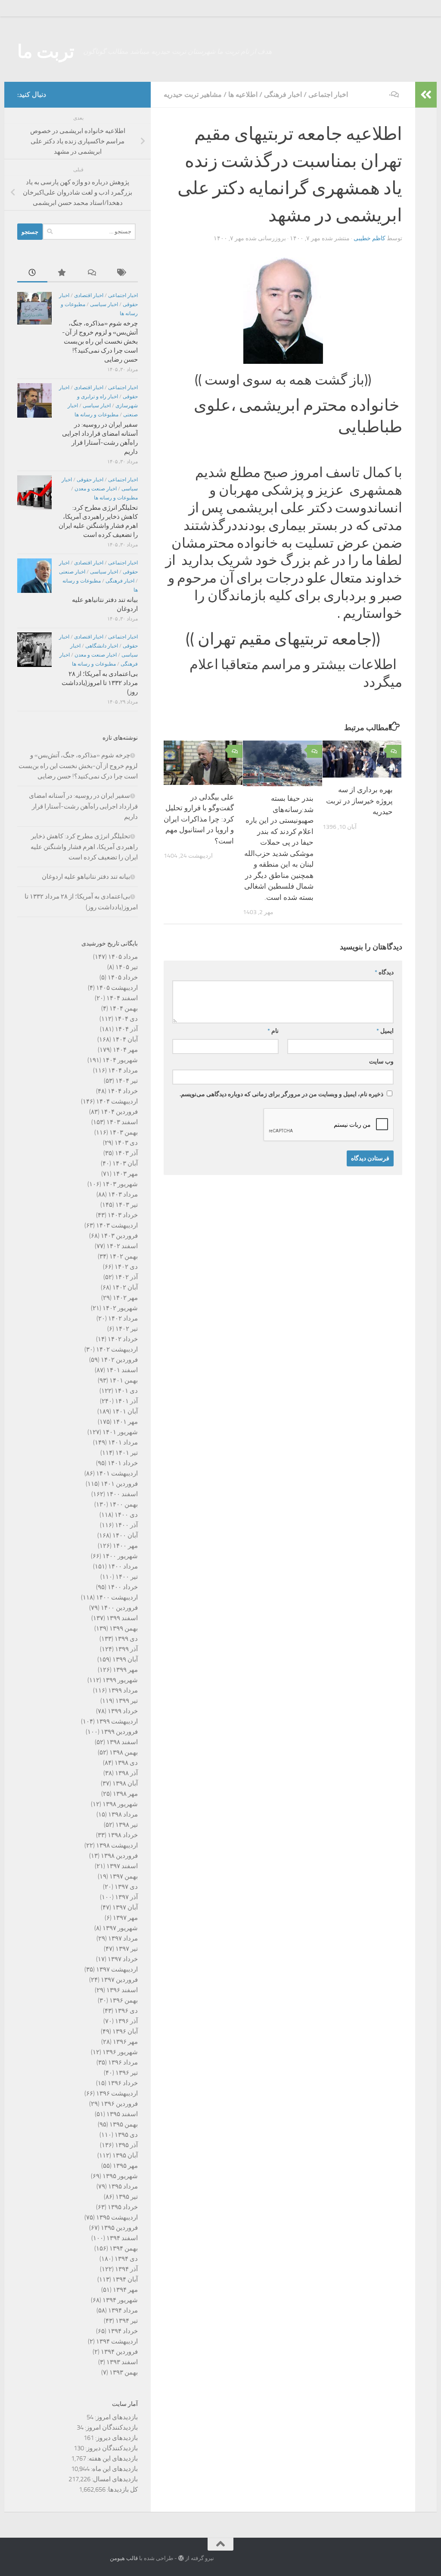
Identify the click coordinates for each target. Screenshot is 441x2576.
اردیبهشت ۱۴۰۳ (117, 1225)
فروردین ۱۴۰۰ (119, 1608)
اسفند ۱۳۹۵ (122, 2114)
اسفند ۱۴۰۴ (122, 998)
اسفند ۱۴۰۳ (122, 1122)
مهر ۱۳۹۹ (125, 1670)
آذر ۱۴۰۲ (126, 1277)
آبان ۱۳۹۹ (125, 1659)
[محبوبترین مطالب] (62, 273)
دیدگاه (384, 972)
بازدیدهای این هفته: (112, 2458)
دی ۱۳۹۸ (126, 1763)
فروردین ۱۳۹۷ (119, 1980)
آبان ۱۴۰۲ (125, 1287)
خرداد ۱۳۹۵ (123, 2207)
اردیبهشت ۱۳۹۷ (117, 1969)
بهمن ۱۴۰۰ (124, 1504)
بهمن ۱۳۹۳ (124, 2372)
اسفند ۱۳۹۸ (122, 1742)
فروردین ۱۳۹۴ (119, 2352)
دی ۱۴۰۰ (126, 1515)
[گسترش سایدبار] (426, 95)
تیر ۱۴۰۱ (127, 1453)
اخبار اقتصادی (89, 295)
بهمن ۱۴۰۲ (124, 1256)
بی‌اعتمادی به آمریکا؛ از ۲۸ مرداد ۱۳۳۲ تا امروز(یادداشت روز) (100, 683)
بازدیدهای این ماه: (114, 2469)
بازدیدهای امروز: (116, 2417)
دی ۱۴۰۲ (126, 1267)
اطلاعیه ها (243, 95)
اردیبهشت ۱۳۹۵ (117, 2217)
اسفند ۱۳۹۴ (122, 2238)
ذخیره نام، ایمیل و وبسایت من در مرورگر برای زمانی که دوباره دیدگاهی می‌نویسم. (281, 1094)
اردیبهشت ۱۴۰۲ (117, 1349)
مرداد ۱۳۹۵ (123, 2186)
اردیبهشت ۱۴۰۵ (117, 988)
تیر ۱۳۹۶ (127, 2073)
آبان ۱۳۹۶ (125, 2031)
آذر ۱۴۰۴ (126, 1029)
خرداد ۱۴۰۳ (123, 1215)
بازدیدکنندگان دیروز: (111, 2448)
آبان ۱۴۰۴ (125, 1039)
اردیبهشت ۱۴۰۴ (117, 1101)
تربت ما (46, 52)
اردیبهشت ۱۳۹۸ (117, 1845)
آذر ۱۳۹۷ (126, 1897)
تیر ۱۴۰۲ (127, 1329)
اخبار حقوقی (90, 480)
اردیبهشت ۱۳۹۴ (117, 2341)
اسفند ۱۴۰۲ (122, 1246)
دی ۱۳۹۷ (126, 1887)
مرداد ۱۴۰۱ (123, 1442)
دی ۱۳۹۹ (126, 1639)
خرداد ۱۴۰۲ (123, 1339)
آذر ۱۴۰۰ (126, 1525)
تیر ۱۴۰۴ (127, 1081)
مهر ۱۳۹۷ (125, 1918)
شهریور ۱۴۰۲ (120, 1308)
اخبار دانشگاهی (102, 646)
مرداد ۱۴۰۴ (123, 1070)
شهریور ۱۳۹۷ (120, 1928)
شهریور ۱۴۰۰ (120, 1556)
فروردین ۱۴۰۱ (119, 1484)
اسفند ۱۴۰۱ (122, 1370)
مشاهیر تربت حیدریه (193, 95)
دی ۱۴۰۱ (126, 1391)
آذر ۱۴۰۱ (126, 1401)
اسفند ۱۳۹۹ (122, 1618)
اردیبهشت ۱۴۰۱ (117, 1473)
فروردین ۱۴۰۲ (119, 1360)
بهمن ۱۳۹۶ (124, 2000)
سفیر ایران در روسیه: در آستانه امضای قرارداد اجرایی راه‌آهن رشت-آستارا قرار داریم (83, 806)
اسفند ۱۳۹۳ (122, 2362)
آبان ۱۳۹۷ (125, 1907)
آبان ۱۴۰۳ (125, 1163)
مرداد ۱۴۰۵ (123, 957)
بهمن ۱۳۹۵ (124, 2124)
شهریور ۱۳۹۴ (120, 2300)
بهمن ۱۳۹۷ (124, 1876)
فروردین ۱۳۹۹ (119, 1732)
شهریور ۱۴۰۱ (120, 1432)
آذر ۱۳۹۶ (126, 2021)
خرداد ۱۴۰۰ (123, 1587)
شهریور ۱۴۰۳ (120, 1184)
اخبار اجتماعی (328, 95)
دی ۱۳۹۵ (126, 2135)
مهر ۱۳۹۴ (125, 2290)
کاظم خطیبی (370, 238)
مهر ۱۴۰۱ (125, 1422)
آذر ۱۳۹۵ (126, 2145)
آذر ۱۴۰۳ (126, 1153)
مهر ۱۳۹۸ (125, 1794)
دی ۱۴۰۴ (126, 1019)
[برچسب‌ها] (123, 273)
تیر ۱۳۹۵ (127, 2197)
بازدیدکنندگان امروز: (111, 2427)
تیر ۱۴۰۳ (127, 1205)
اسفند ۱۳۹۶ (122, 1990)
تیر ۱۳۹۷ (127, 1949)
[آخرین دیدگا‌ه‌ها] (93, 273)
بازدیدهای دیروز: (116, 2438)
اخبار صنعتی (72, 572)
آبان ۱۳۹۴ (125, 2279)
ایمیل (385, 1031)
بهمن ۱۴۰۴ (124, 1008)
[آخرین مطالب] (32, 273)
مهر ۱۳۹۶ (125, 2042)
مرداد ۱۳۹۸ (123, 1814)
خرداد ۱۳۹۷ (123, 1959)
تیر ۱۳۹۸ (127, 1825)
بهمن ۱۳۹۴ (124, 2248)
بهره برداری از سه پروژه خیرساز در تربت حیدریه (359, 801)
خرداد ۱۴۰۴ (123, 1091)
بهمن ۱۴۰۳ (124, 1132)
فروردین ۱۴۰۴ (119, 1112)
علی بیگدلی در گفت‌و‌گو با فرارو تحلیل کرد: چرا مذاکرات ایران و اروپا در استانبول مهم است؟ (199, 819)
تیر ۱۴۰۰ (127, 1577)
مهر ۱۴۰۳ (125, 1174)
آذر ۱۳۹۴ (126, 2269)
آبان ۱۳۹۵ (125, 2155)
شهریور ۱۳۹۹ (120, 1680)
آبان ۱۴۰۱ (125, 1411)
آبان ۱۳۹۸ (125, 1783)
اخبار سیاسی (104, 304)
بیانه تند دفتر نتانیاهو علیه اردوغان (86, 877)
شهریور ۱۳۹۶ (120, 2052)
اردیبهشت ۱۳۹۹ (117, 1721)
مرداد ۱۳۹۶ (123, 2062)
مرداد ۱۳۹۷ (123, 1938)
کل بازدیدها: (122, 2489)
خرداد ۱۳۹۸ (123, 1835)
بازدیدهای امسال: (114, 2479)
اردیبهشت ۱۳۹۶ (117, 2093)
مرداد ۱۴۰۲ (123, 1318)
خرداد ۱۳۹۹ (123, 1711)
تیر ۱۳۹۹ (127, 1701)
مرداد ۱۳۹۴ (123, 2310)
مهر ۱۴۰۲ (125, 1298)
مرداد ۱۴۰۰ (123, 1566)
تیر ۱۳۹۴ (127, 2321)
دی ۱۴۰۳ (126, 1143)
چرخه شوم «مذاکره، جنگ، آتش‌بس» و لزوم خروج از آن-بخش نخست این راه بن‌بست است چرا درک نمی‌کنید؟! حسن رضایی (100, 341)
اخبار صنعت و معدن (96, 489)
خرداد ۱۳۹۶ (123, 2083)
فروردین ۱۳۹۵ (119, 2228)
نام (273, 1031)
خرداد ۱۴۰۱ (123, 1463)
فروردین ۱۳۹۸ (119, 1856)
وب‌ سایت (381, 1062)
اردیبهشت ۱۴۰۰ (117, 1597)
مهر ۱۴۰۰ (125, 1546)
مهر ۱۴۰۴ (125, 1050)
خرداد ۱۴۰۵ (123, 977)
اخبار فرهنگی (283, 95)
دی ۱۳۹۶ (126, 2011)
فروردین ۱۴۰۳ (119, 1236)
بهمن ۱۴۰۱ (124, 1380)
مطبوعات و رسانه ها (96, 415)
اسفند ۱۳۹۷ (122, 1866)
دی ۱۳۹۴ (126, 2259)
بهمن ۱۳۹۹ (124, 1628)
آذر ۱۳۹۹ (126, 1649)
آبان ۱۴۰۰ (125, 1535)
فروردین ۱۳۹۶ (119, 2104)
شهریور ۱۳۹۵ (120, 2176)
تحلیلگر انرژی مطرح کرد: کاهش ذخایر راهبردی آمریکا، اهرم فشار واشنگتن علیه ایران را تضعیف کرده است (84, 847)
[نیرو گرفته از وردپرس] (181, 2558)
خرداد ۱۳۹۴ (123, 2331)
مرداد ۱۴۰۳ (123, 1194)
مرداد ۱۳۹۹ (123, 1690)
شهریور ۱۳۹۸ (120, 1804)
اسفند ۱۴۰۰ (122, 1494)
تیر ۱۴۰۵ (127, 967)
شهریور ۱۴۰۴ (120, 1060)
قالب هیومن (124, 2558)
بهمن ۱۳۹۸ (124, 1752)
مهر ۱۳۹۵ (125, 2166)
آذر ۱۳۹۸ (126, 1773)
